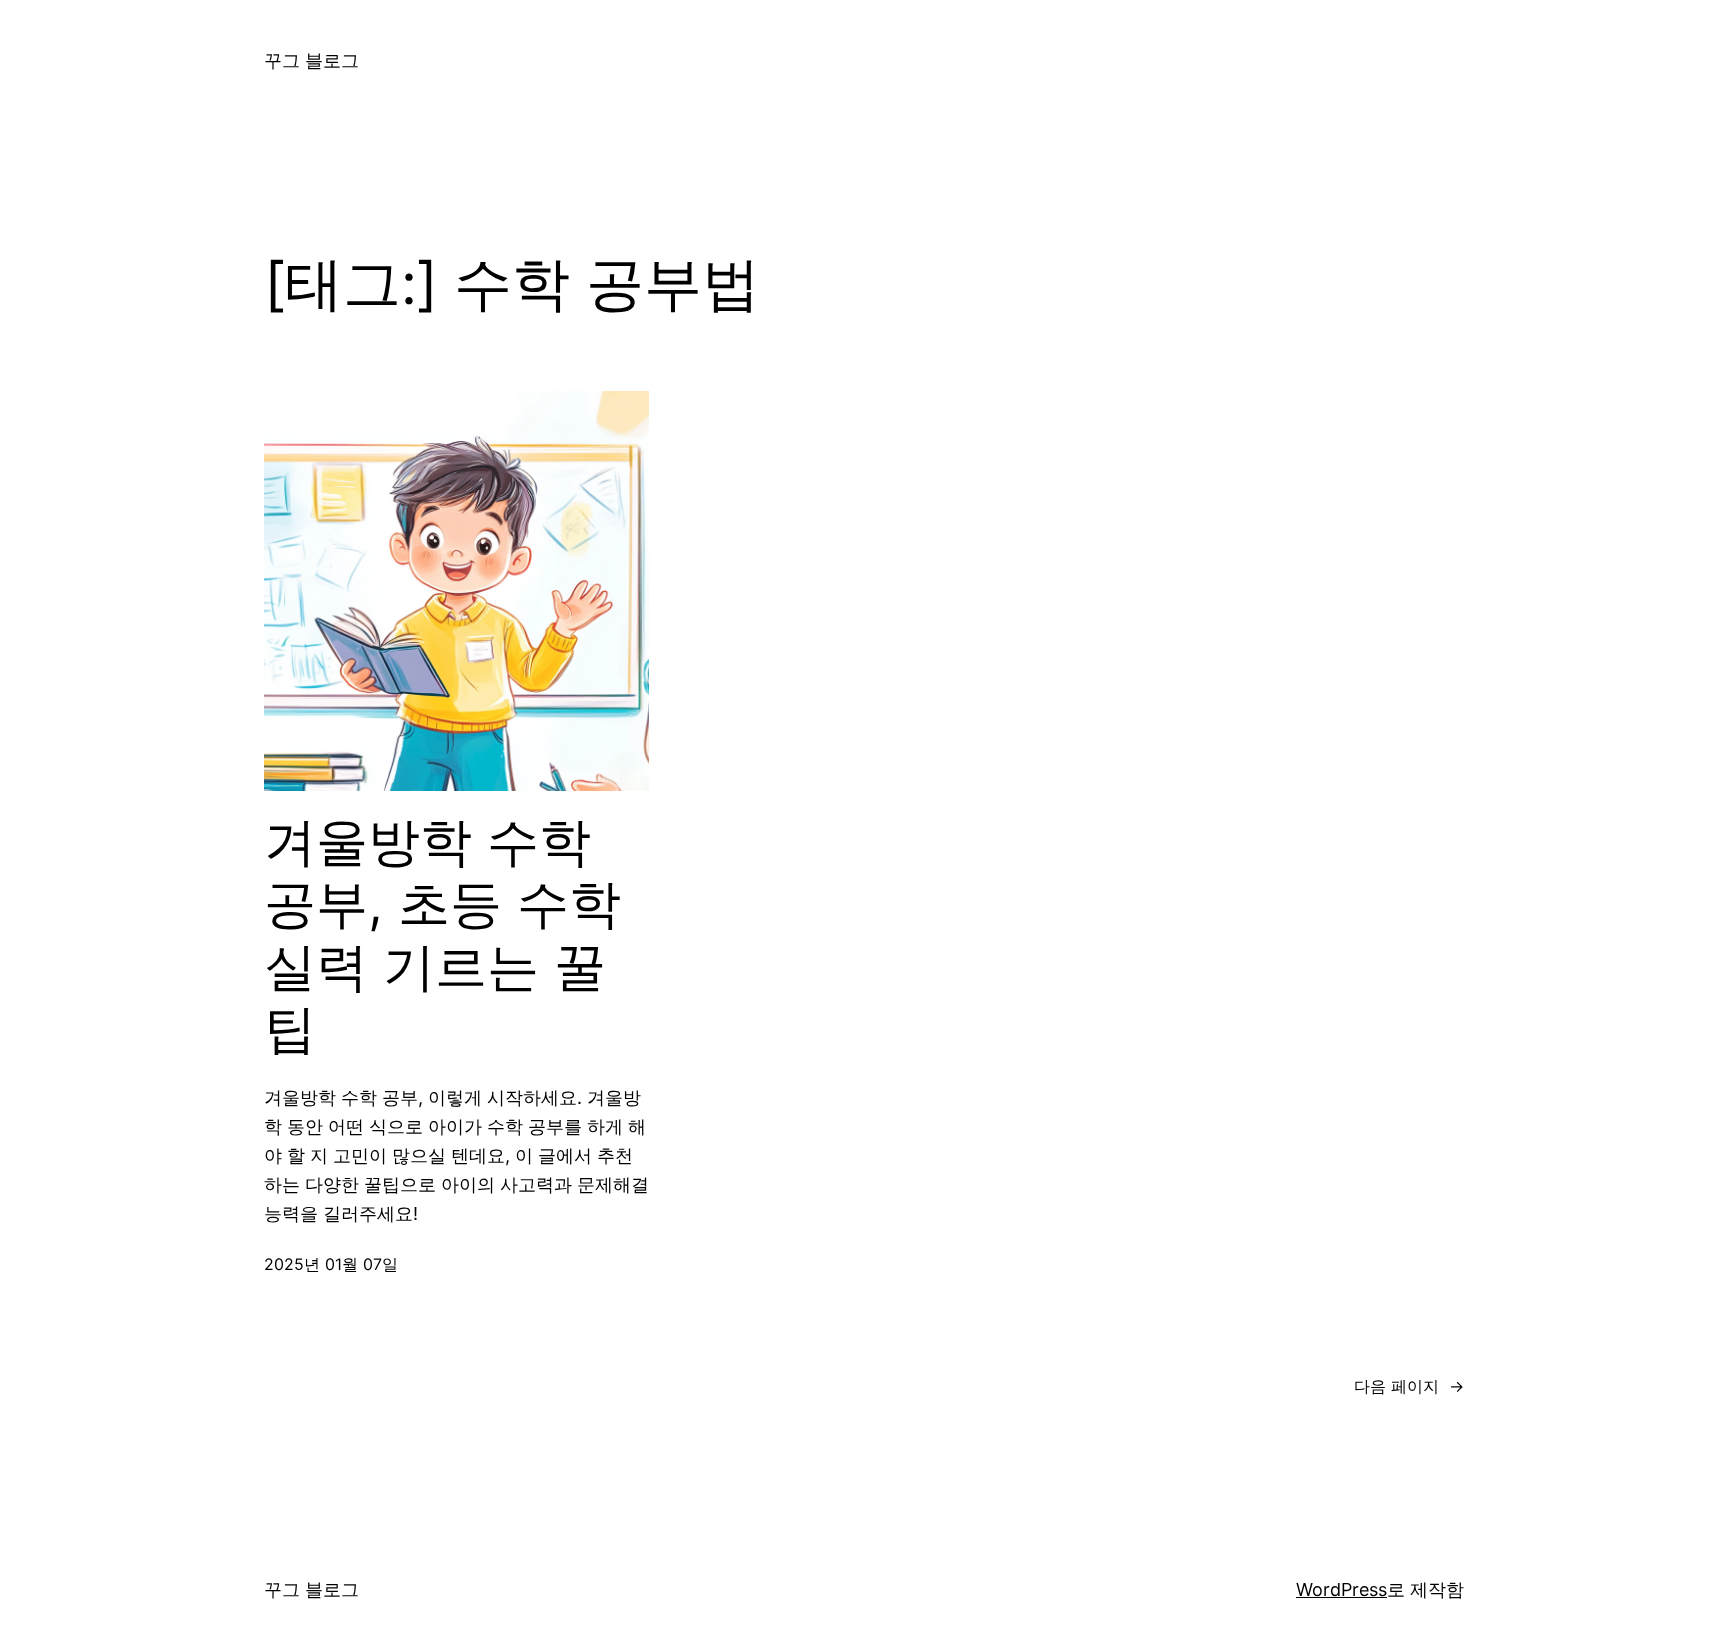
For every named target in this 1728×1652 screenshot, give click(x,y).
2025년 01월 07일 (331, 1264)
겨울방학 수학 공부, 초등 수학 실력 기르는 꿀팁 (442, 935)
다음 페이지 (1409, 1386)
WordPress (1341, 1589)
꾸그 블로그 (311, 60)
